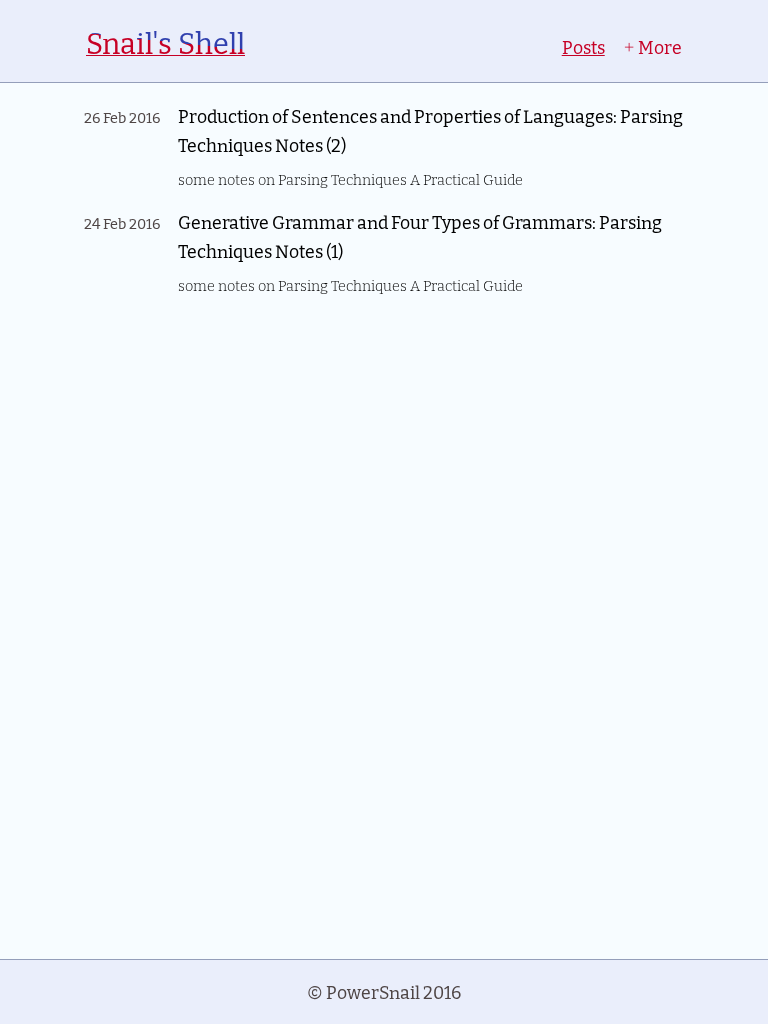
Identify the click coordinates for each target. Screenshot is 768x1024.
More (658, 46)
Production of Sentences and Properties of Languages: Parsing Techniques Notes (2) (430, 130)
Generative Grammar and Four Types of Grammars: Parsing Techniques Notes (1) (420, 236)
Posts (583, 46)
